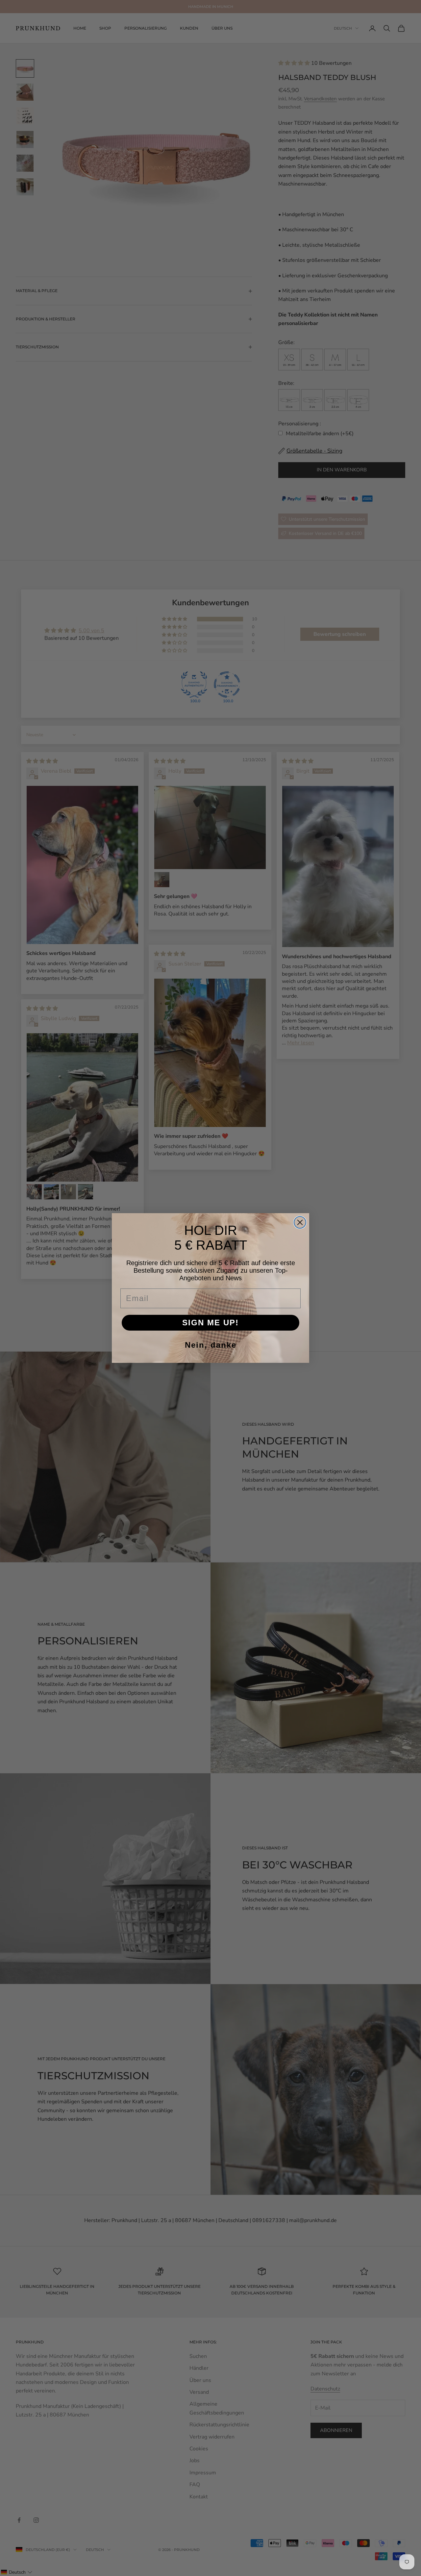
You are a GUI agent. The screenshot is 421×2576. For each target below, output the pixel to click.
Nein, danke (211, 1345)
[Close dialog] (300, 1222)
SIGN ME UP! (210, 1323)
